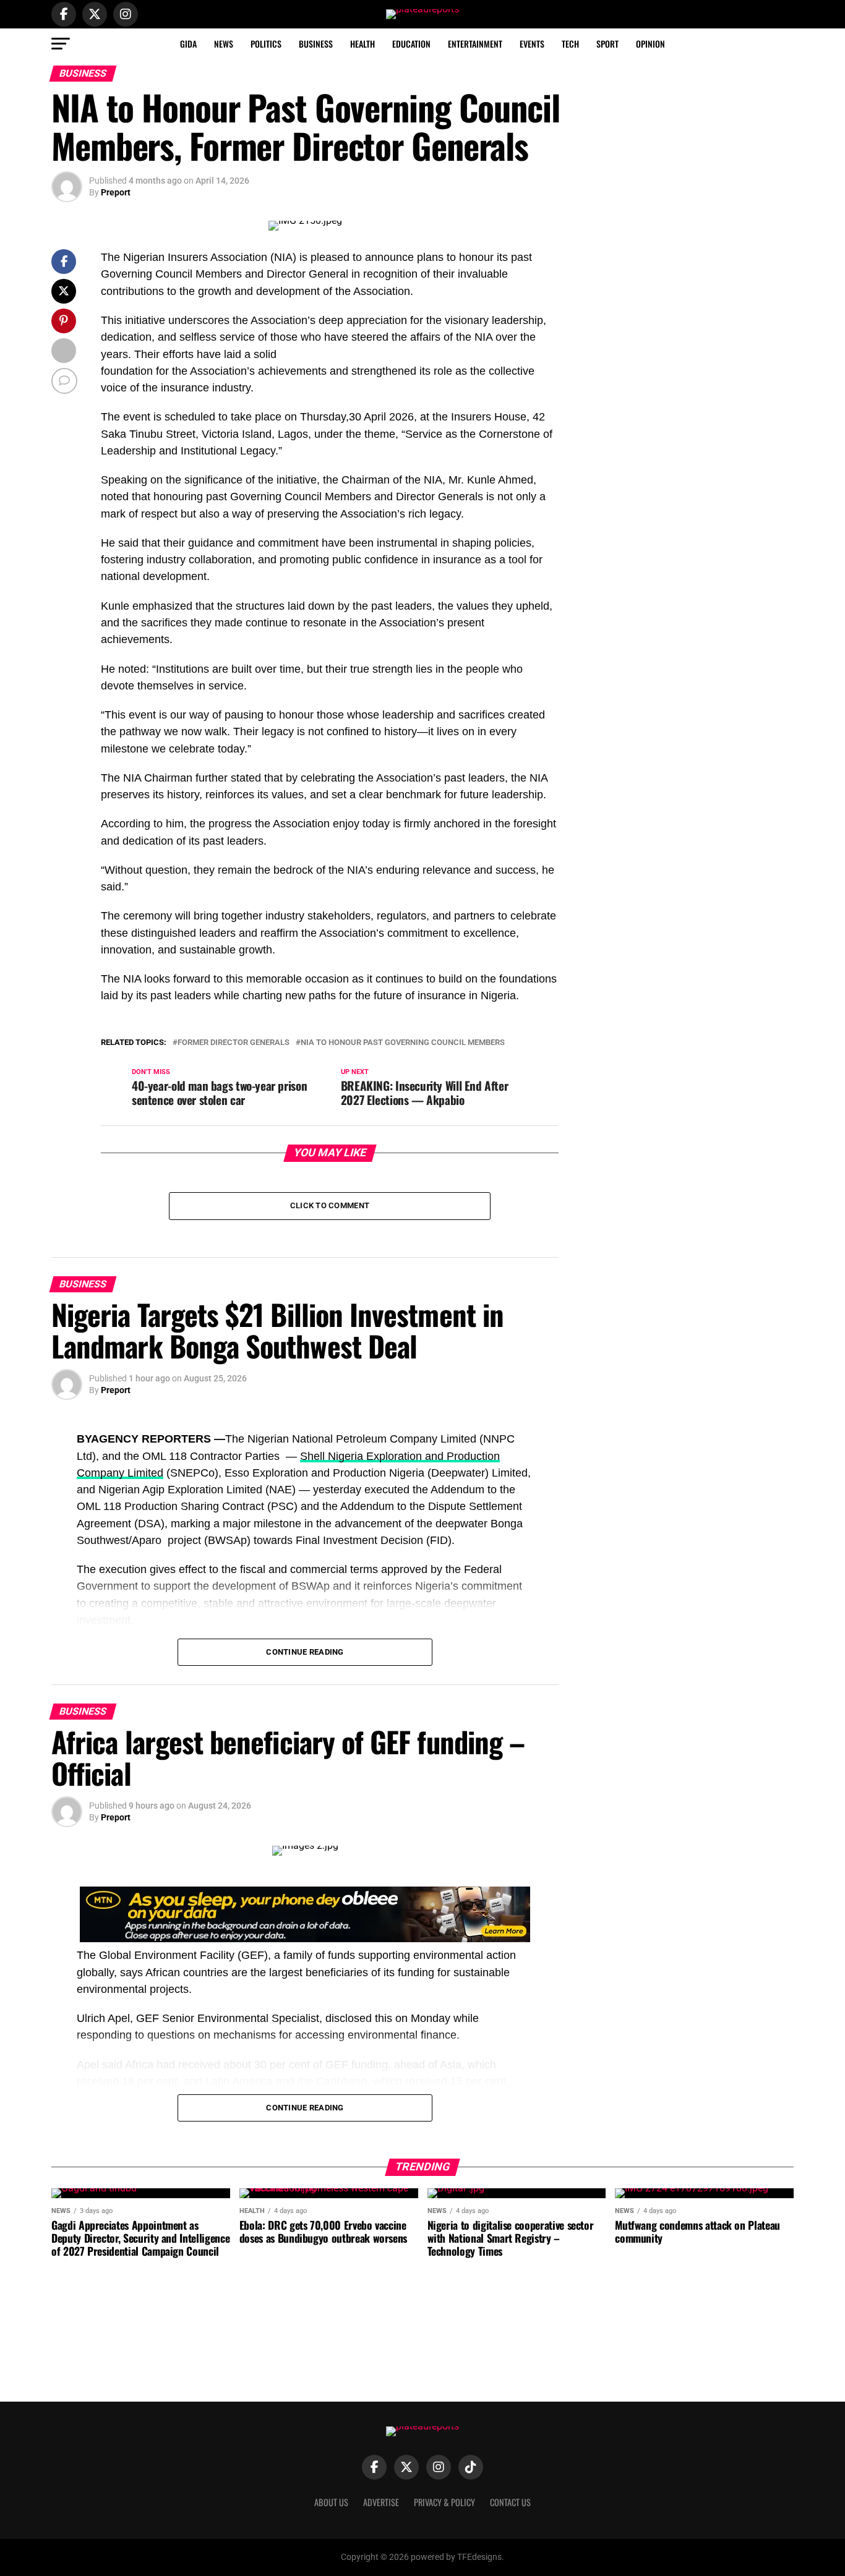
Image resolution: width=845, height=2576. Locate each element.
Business (316, 44)
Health (362, 44)
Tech (570, 44)
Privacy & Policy (444, 2502)
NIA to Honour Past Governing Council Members (403, 1043)
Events (532, 44)
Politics (266, 44)
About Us (331, 2502)
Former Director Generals (234, 1043)
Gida (188, 44)
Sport (607, 44)
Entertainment (475, 44)
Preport (116, 192)
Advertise (381, 2502)
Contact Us (510, 2502)
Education (411, 44)
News (224, 44)
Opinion (650, 44)
